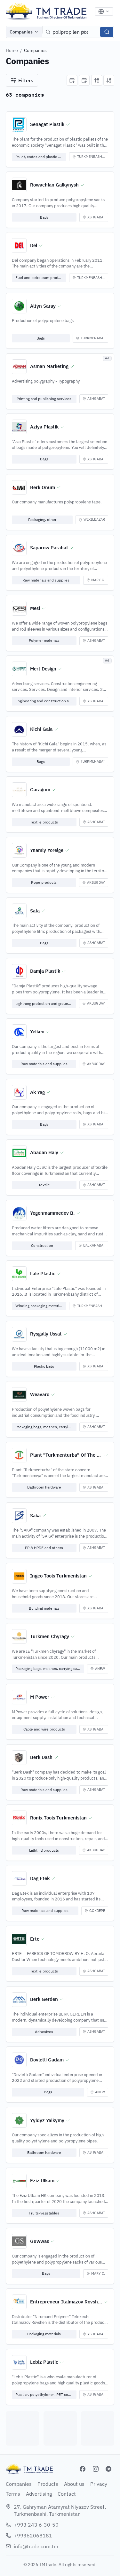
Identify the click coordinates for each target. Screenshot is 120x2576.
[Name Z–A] (109, 80)
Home (12, 50)
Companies (21, 32)
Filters (26, 80)
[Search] (107, 32)
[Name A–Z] (97, 80)
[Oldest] (84, 80)
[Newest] (72, 80)
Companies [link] (35, 50)
